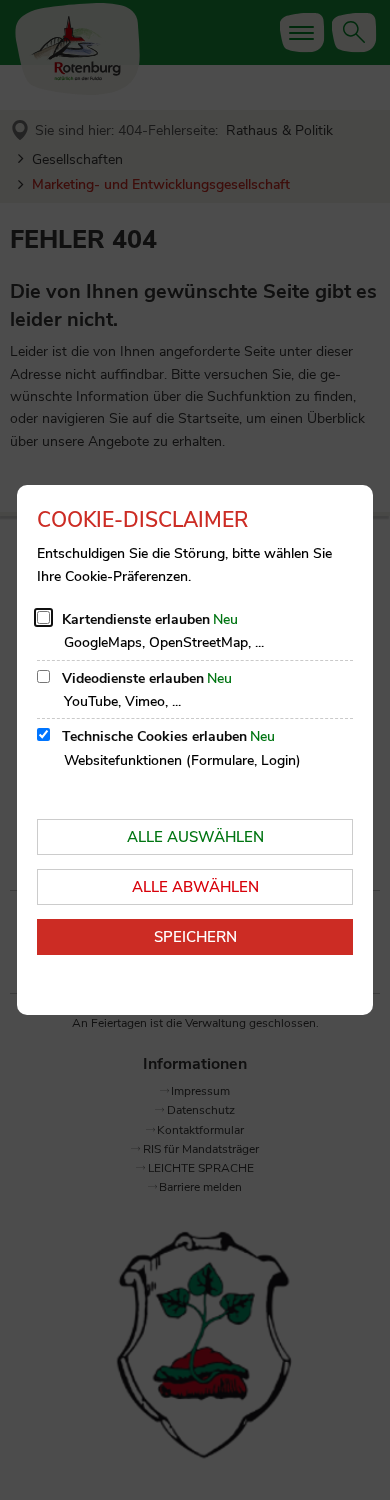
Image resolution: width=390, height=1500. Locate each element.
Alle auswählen (195, 837)
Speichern (195, 937)
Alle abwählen (195, 887)
